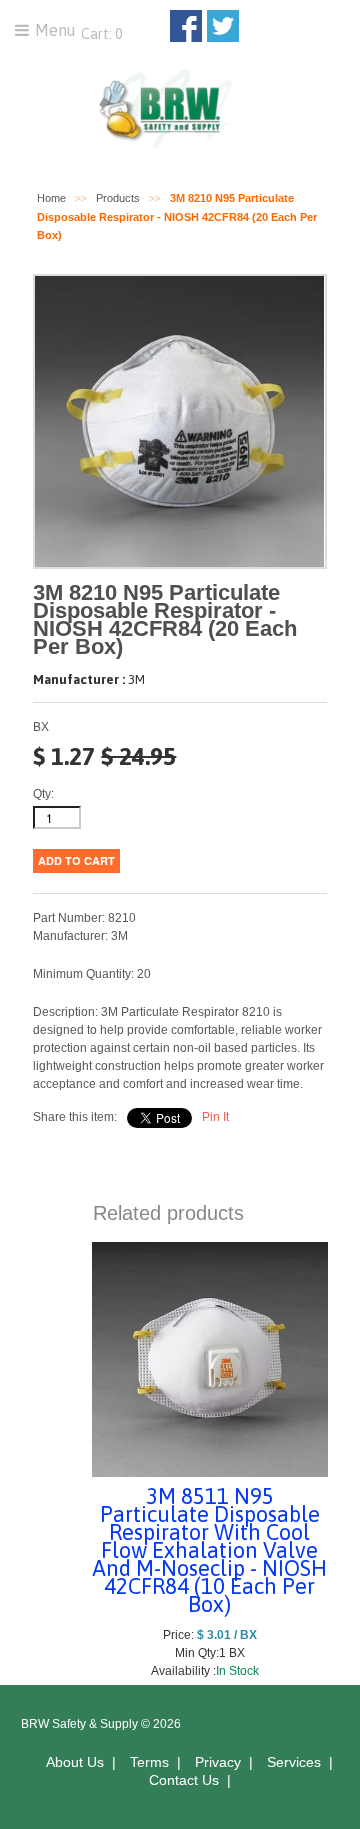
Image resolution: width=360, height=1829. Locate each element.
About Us (75, 1762)
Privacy (218, 1762)
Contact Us (184, 1780)
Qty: (43, 794)
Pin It (215, 1117)
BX (41, 727)
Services (294, 1762)
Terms (149, 1762)
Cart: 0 (100, 34)
